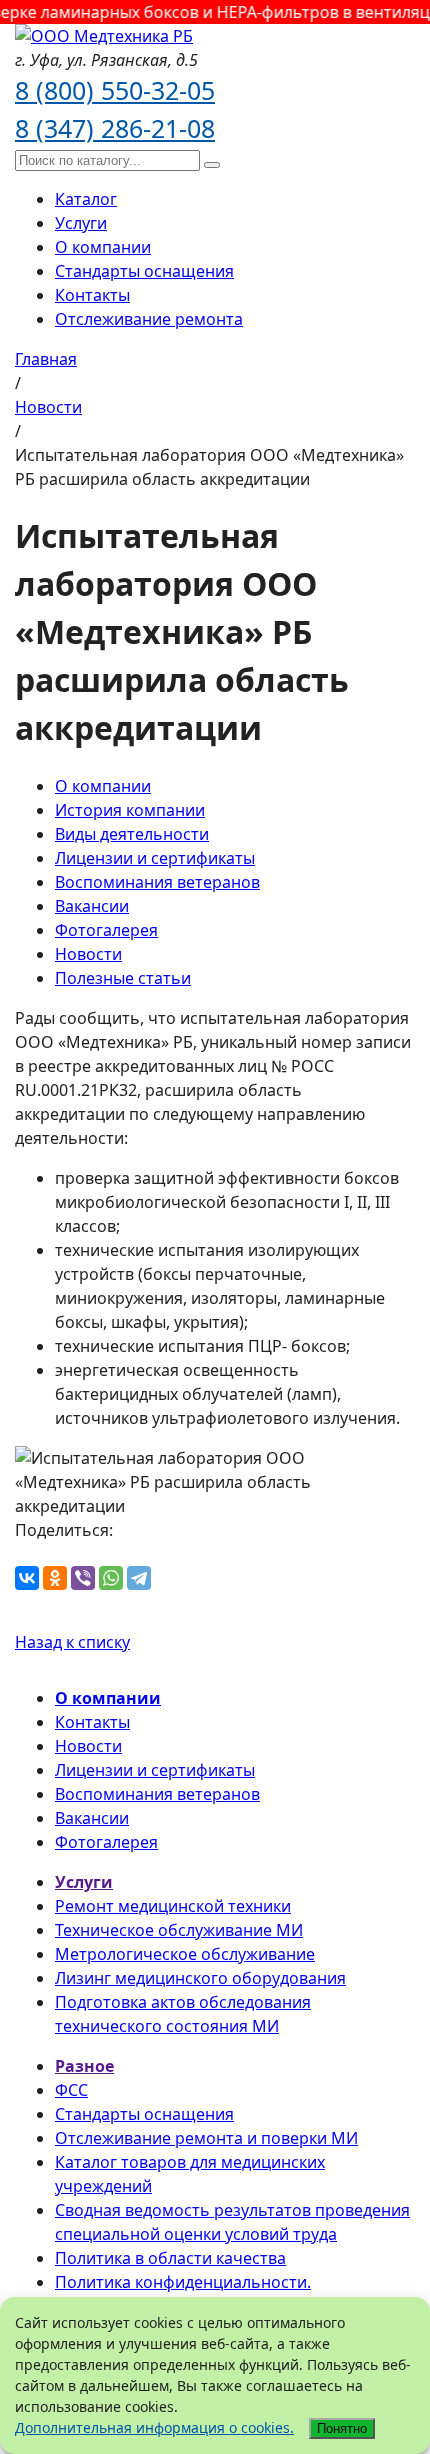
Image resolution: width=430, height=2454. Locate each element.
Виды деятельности (132, 834)
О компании (103, 247)
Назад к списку (72, 1642)
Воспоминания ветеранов (157, 882)
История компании (130, 810)
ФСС (71, 2090)
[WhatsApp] (111, 1578)
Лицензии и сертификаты (155, 858)
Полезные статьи (123, 978)
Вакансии (92, 906)
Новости (88, 954)
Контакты (92, 295)
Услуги (81, 223)
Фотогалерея (106, 930)
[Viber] (83, 1578)
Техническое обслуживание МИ (179, 1930)
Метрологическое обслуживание (185, 1954)
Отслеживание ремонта (149, 319)
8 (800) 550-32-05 (115, 90)
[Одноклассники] (55, 1578)
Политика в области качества (170, 2258)
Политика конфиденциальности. (183, 2282)
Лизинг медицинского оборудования (200, 1978)
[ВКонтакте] (27, 1578)
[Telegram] (139, 1578)
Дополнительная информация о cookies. (154, 2427)
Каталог (86, 199)
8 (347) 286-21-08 (115, 128)
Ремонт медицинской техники (173, 1906)
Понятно (342, 2428)
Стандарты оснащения (144, 271)
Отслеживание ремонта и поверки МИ (206, 2138)
